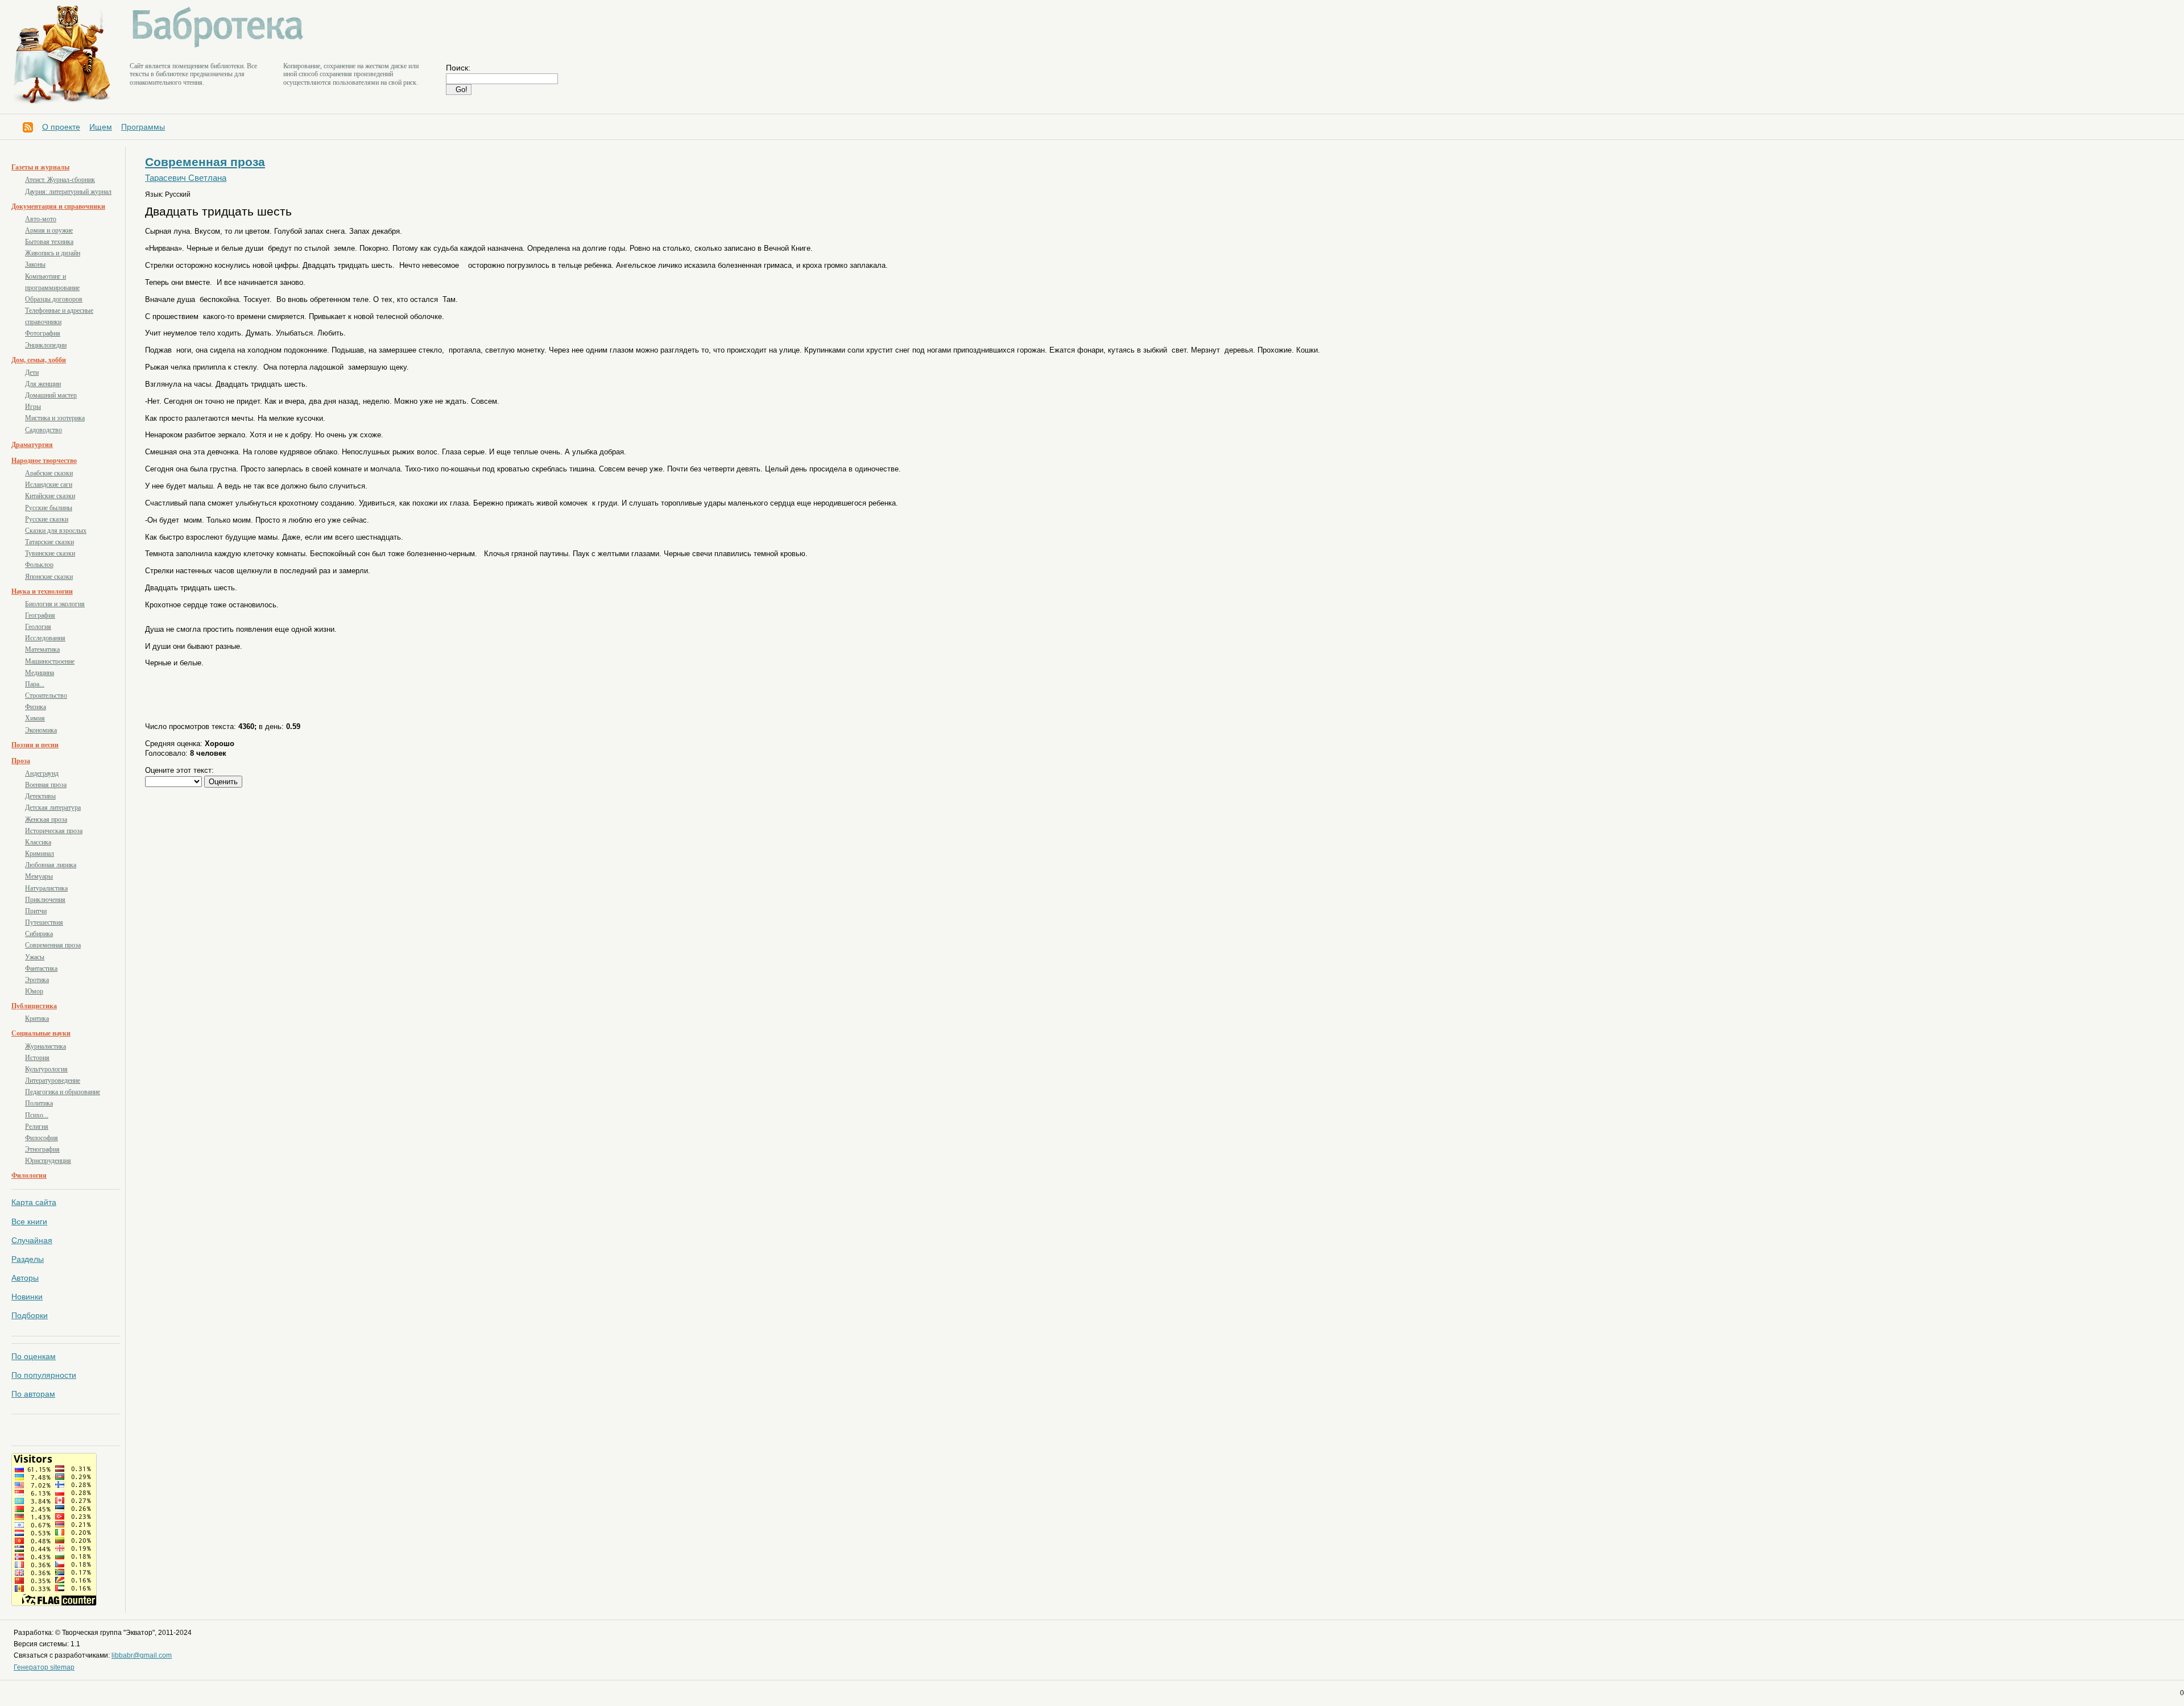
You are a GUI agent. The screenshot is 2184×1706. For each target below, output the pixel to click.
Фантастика (41, 968)
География (40, 615)
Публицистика (34, 1006)
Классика (38, 842)
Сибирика (39, 934)
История (37, 1058)
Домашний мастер (51, 395)
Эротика (37, 980)
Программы (143, 127)
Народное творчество (44, 461)
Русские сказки (47, 519)
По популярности (44, 1375)
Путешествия (44, 922)
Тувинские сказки (50, 553)
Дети (32, 372)
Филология (29, 1175)
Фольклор (39, 565)
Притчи (36, 911)
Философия (42, 1138)
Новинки (27, 1297)
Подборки (30, 1315)
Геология (38, 627)
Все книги (29, 1221)
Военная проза (46, 785)
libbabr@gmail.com (142, 1655)
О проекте (61, 127)
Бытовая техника (49, 242)
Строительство (46, 695)
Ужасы (35, 957)
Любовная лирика (51, 865)
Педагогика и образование (63, 1092)
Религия (37, 1127)
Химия (35, 718)
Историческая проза (54, 831)
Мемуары (39, 876)
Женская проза (46, 819)
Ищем (101, 127)
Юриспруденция (48, 1161)
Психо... (37, 1115)
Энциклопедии (46, 345)
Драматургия (32, 445)
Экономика (41, 730)
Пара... (35, 684)
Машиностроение (50, 661)
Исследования (45, 638)
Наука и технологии (42, 591)
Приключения (45, 900)
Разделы (28, 1259)
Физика (36, 707)
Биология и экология (55, 604)
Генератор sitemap (44, 1667)
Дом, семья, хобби (39, 360)
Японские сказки (49, 577)
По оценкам (34, 1356)
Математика (42, 649)
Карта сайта (34, 1202)
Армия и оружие (49, 230)
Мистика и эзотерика (55, 418)
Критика (37, 1018)
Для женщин (43, 384)
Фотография (43, 333)
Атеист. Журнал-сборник (60, 180)
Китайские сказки (50, 496)
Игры (33, 407)
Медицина (40, 673)
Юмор (34, 991)
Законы (35, 264)
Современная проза (53, 945)
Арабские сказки (49, 473)
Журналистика (45, 1046)
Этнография (42, 1149)
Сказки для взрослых (56, 531)
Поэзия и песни (35, 745)
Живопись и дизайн (53, 253)
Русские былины (49, 508)
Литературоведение (53, 1080)
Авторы (25, 1278)
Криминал (40, 854)
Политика (39, 1103)
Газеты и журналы (40, 167)
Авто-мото (41, 219)
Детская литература (53, 808)
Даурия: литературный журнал (68, 192)
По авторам (33, 1394)
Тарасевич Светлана (186, 178)
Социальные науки (41, 1033)
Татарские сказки (49, 542)
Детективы (40, 796)
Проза (21, 761)
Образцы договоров (54, 299)
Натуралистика (46, 888)
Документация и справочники (58, 206)
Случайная (32, 1240)
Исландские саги (49, 485)
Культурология (46, 1069)
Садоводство (44, 430)
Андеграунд (42, 773)
